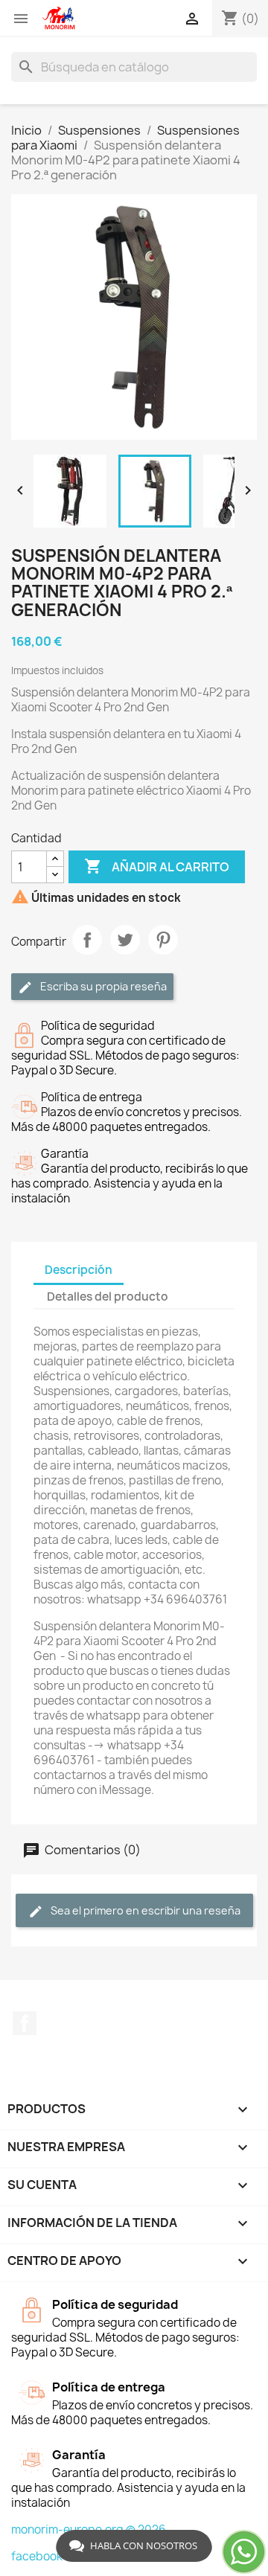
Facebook (25, 2023)
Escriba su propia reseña (102, 986)
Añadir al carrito (157, 866)
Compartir (87, 940)
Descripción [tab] (79, 1270)
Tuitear (125, 940)
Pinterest (163, 940)
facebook (37, 2556)
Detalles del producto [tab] (108, 1297)
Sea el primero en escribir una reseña (144, 1910)
